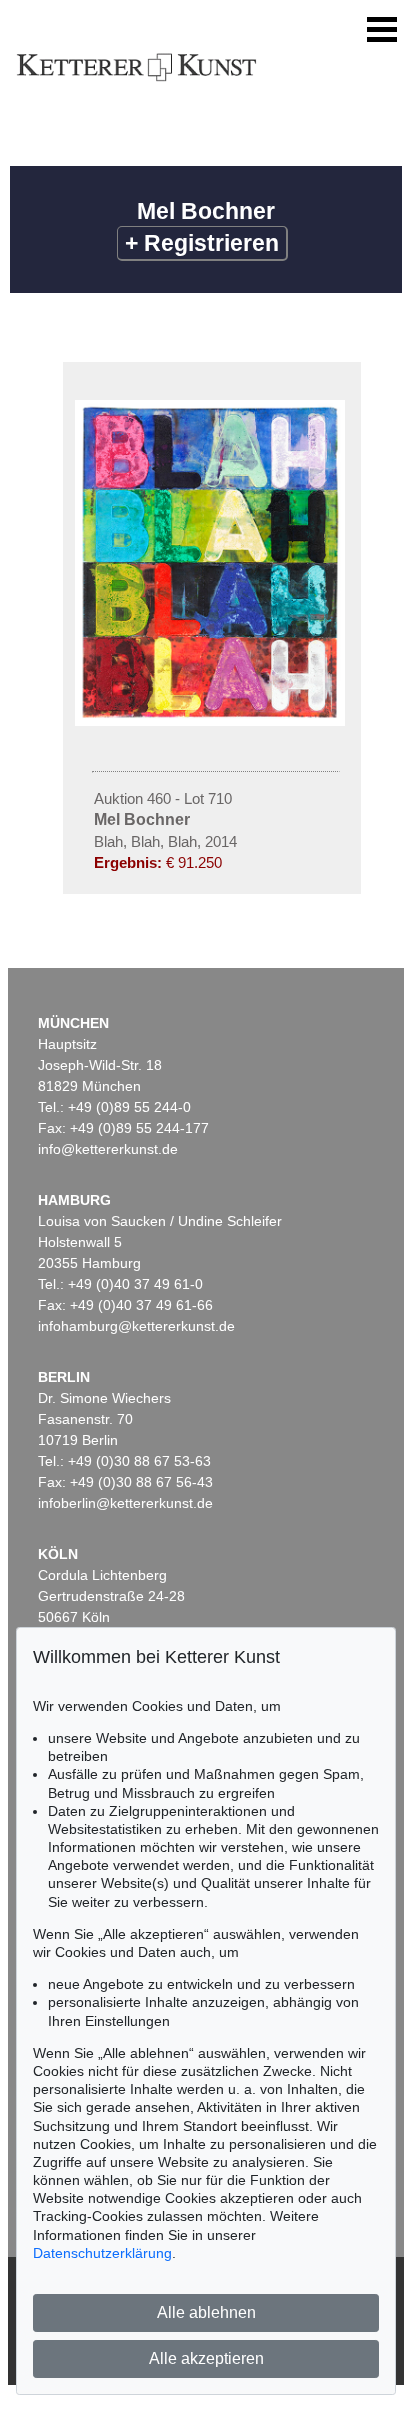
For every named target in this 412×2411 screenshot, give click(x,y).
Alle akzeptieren (206, 2358)
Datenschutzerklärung (102, 2253)
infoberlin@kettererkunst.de (125, 1503)
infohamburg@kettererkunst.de (136, 1326)
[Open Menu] (382, 30)
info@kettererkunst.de (108, 1149)
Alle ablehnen (206, 2312)
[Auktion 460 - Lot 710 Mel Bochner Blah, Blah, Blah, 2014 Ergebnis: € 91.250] (212, 721)
